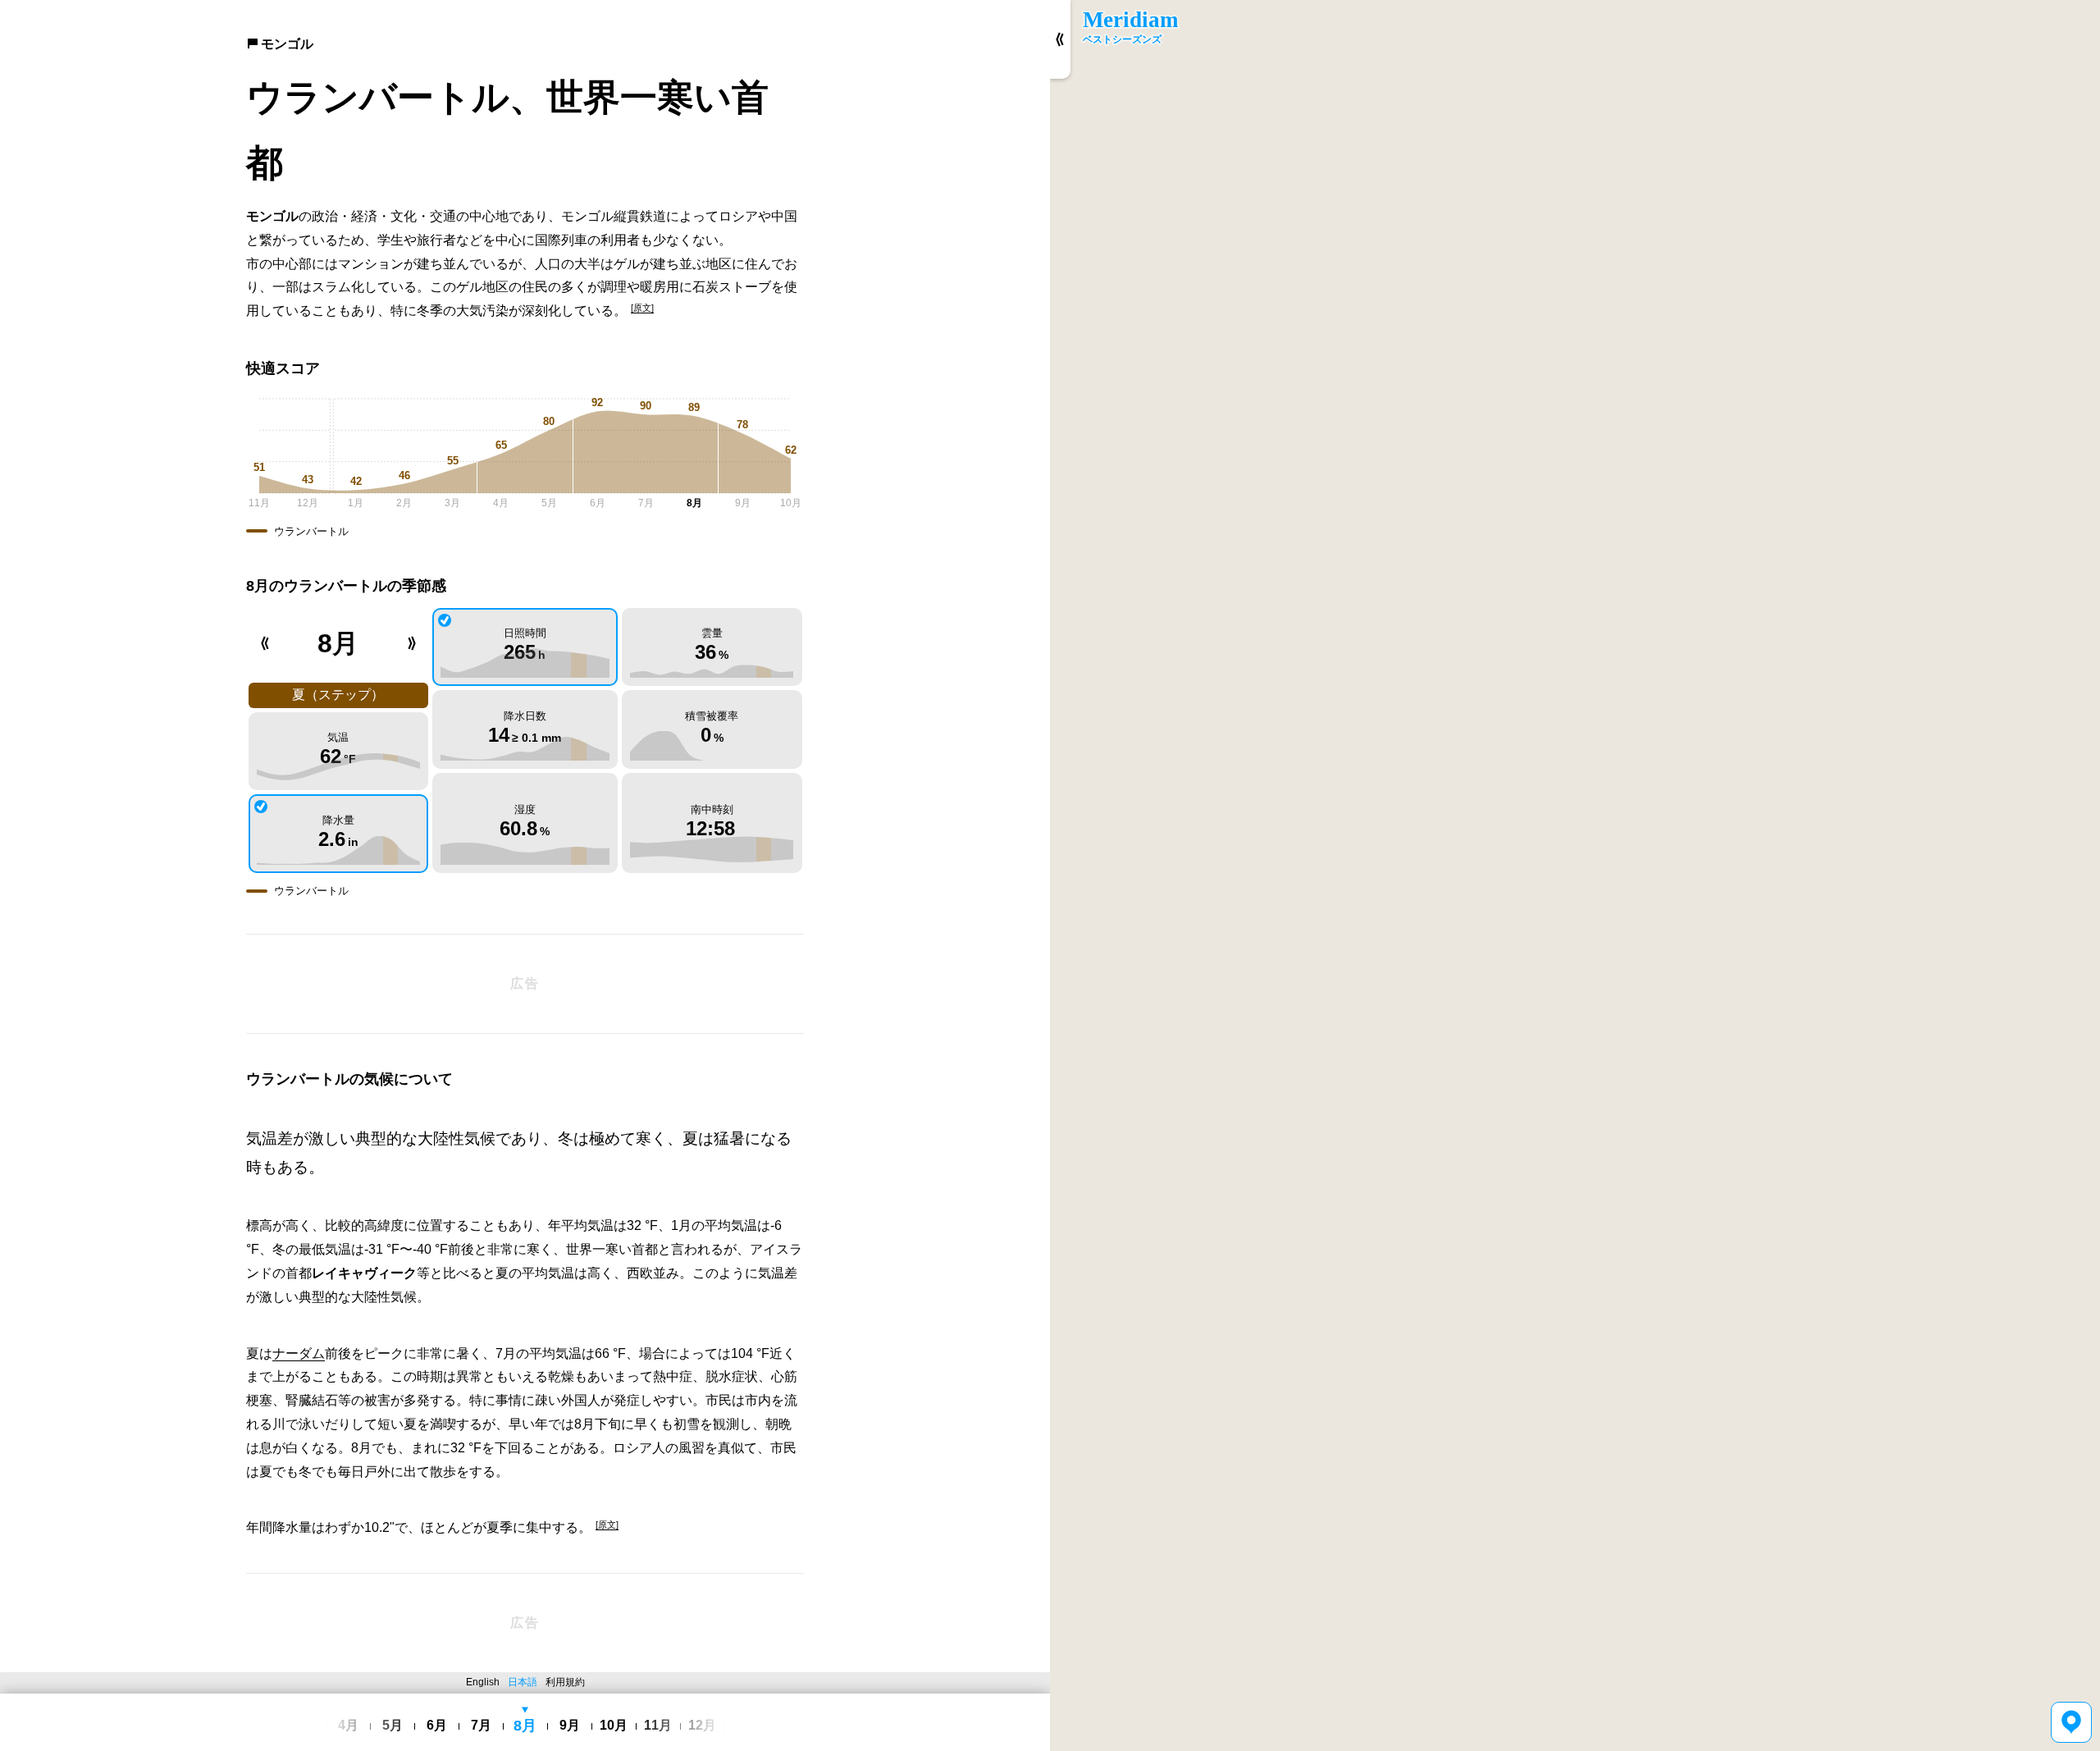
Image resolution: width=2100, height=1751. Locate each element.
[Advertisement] (525, 984)
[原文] (642, 308)
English (483, 1682)
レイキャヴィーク (364, 1273)
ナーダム (299, 1353)
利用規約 (565, 1682)
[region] (1575, 875)
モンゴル (287, 44)
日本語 (523, 1682)
